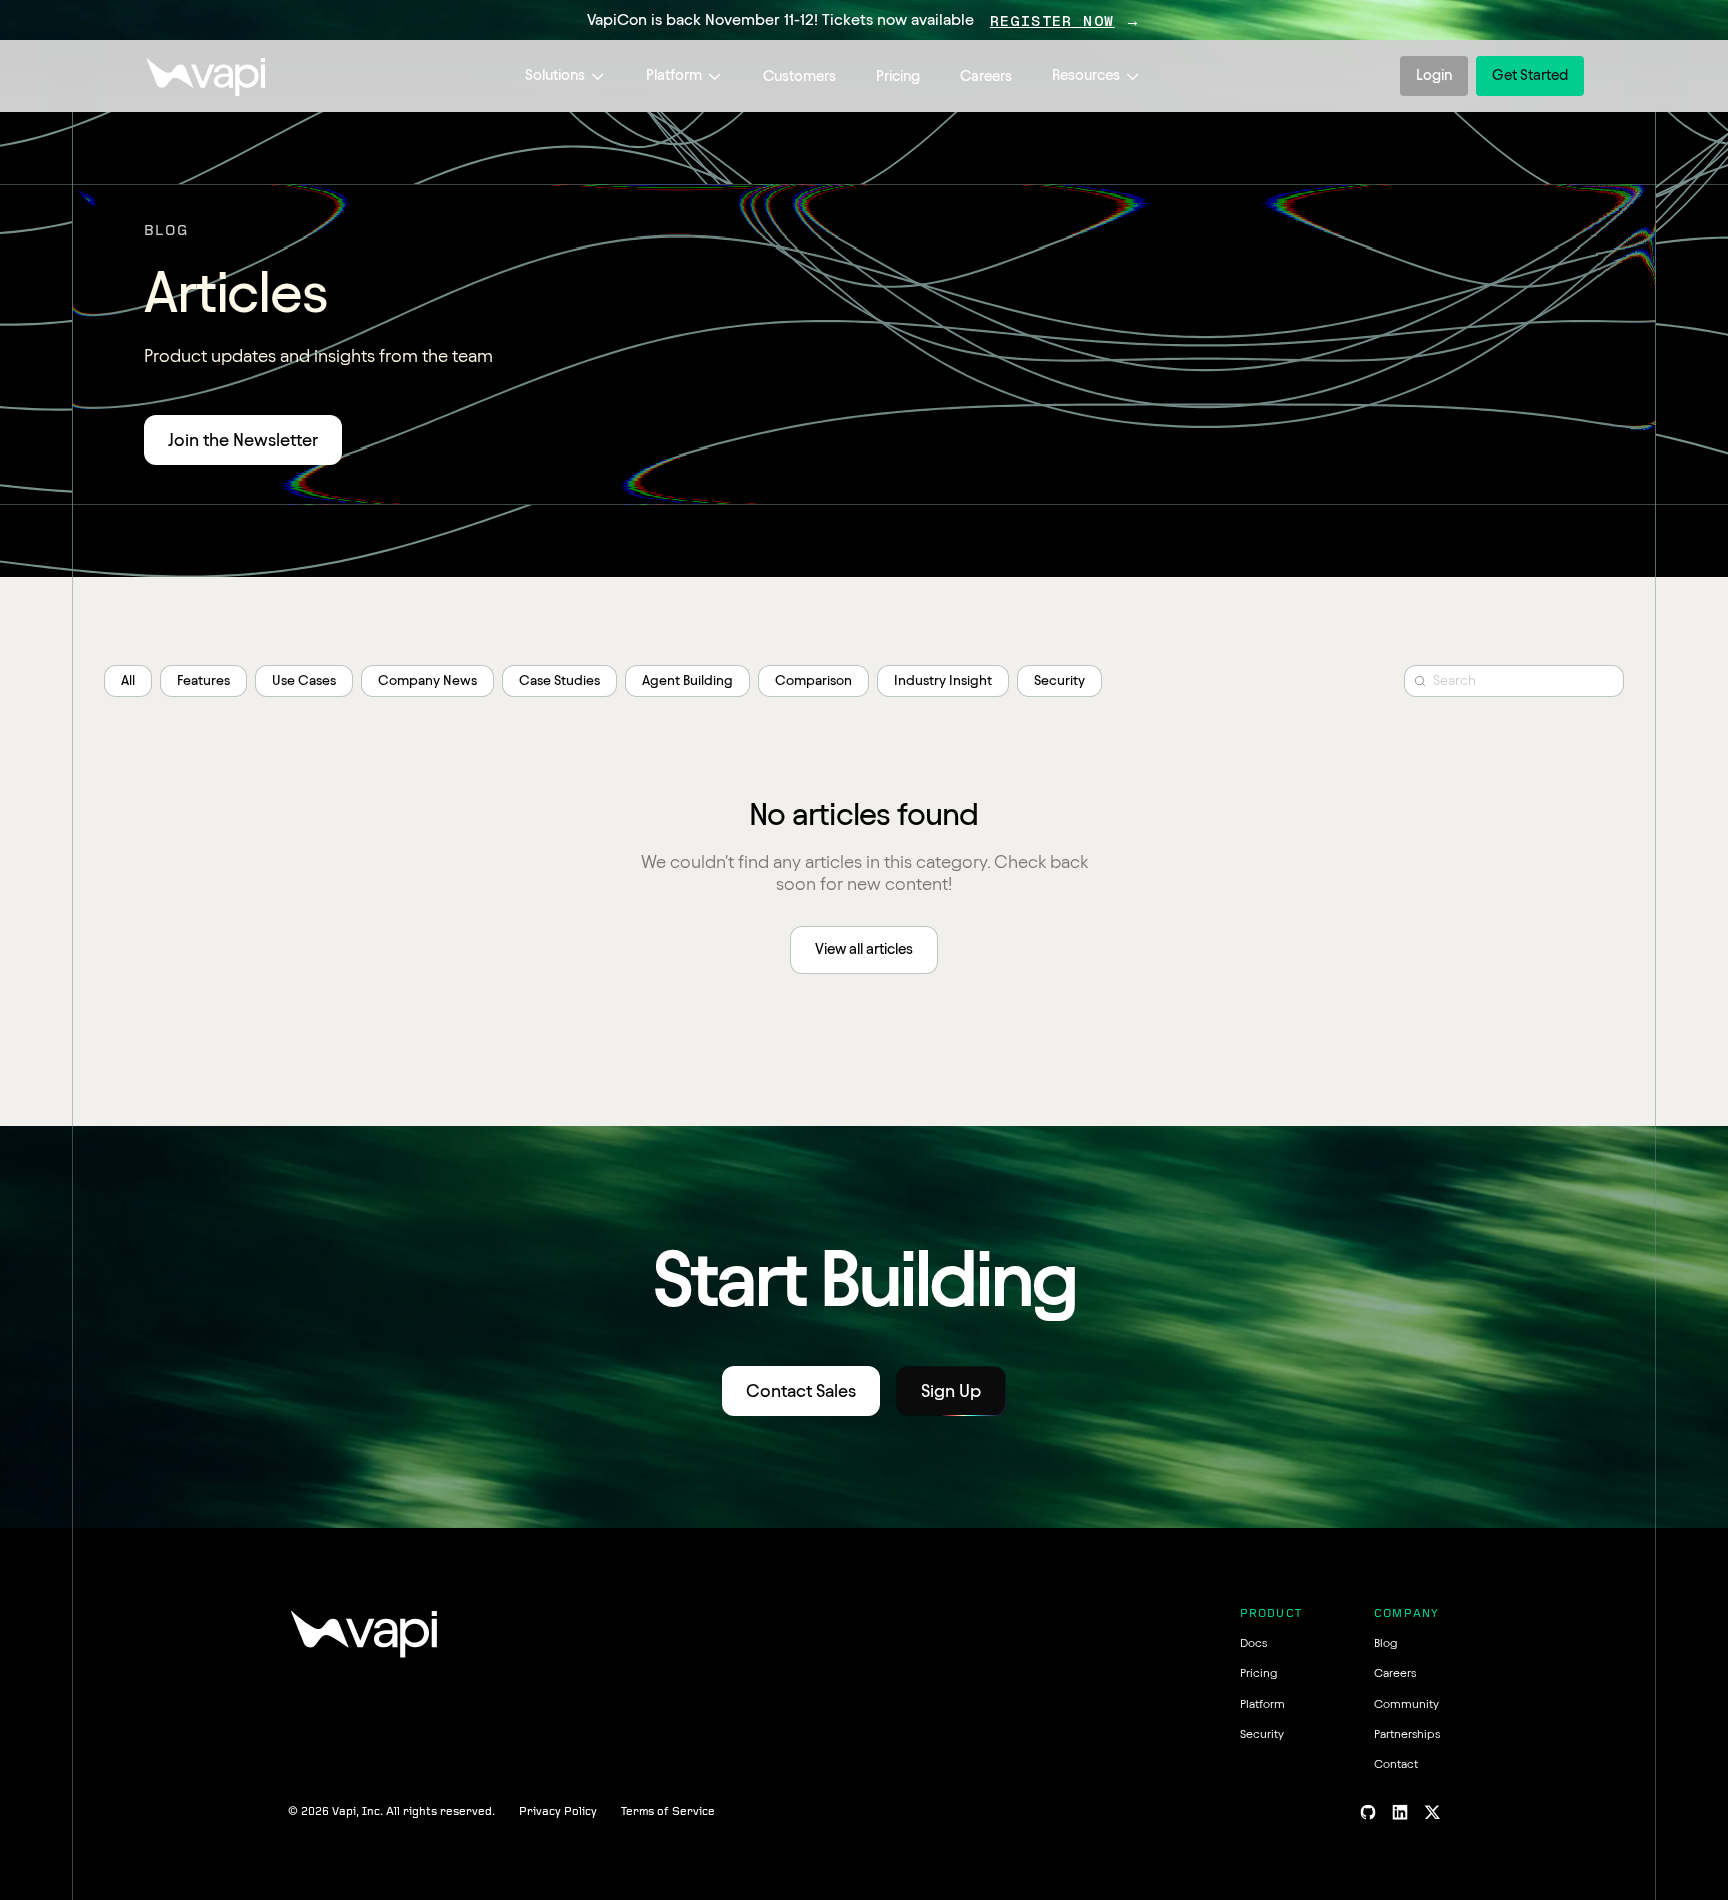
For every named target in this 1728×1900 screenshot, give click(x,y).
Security (1059, 680)
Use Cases (304, 680)
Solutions (555, 75)
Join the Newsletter (243, 439)
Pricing (898, 76)
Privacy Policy (558, 1812)
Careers (986, 76)
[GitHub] (1368, 1812)
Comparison (813, 680)
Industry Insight (943, 680)
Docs (1253, 1642)
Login (1434, 75)
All (128, 680)
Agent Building (687, 680)
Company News (427, 680)
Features (203, 680)
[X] (1432, 1812)
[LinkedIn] (1400, 1812)
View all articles (864, 949)
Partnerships (1407, 1733)
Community (1406, 1703)
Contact (1396, 1763)
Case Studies (559, 680)
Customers (799, 76)
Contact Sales (801, 1390)
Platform (674, 75)
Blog (1385, 1642)
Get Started (1530, 75)
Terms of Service (668, 1812)
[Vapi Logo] (205, 76)
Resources (1086, 75)
